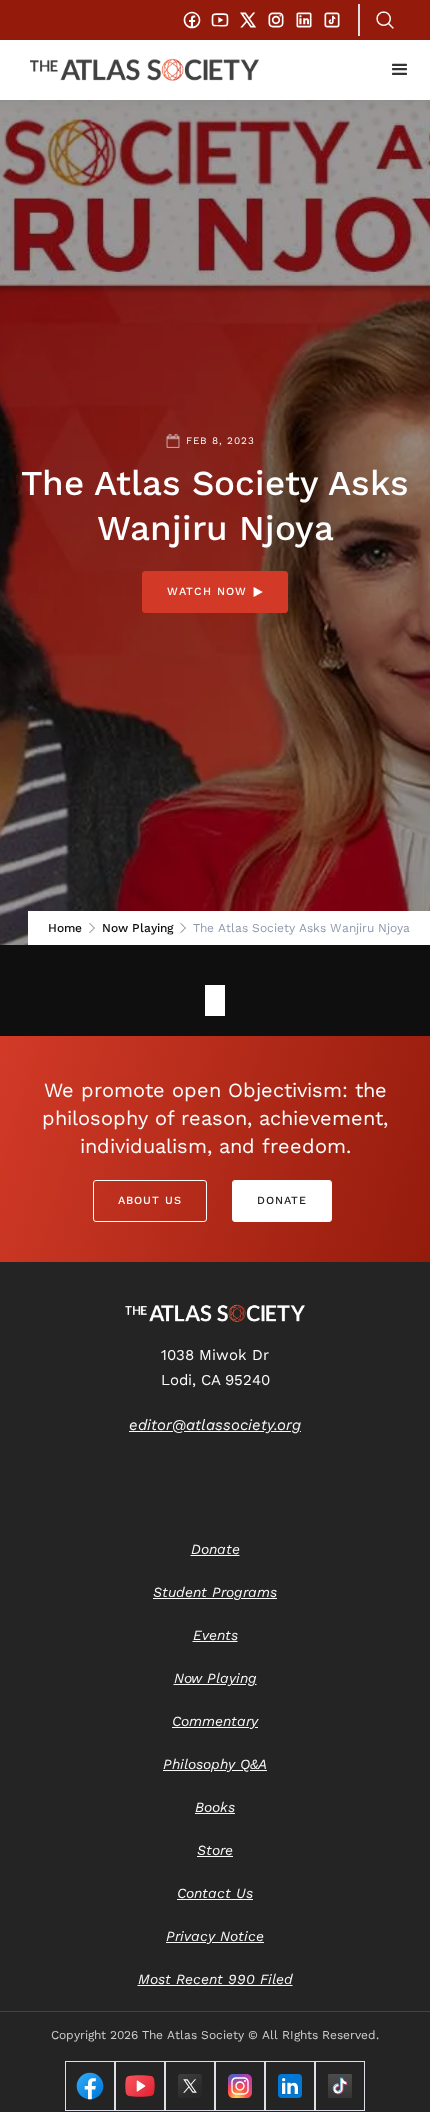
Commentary (215, 1721)
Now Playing (137, 928)
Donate (282, 1200)
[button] (400, 70)
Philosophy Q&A (215, 1764)
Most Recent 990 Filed (215, 1979)
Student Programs (215, 1592)
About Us (150, 1200)
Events (215, 1635)
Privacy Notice (215, 1936)
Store (215, 1850)
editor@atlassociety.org (215, 1425)
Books (215, 1807)
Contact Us (215, 1893)
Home (65, 928)
